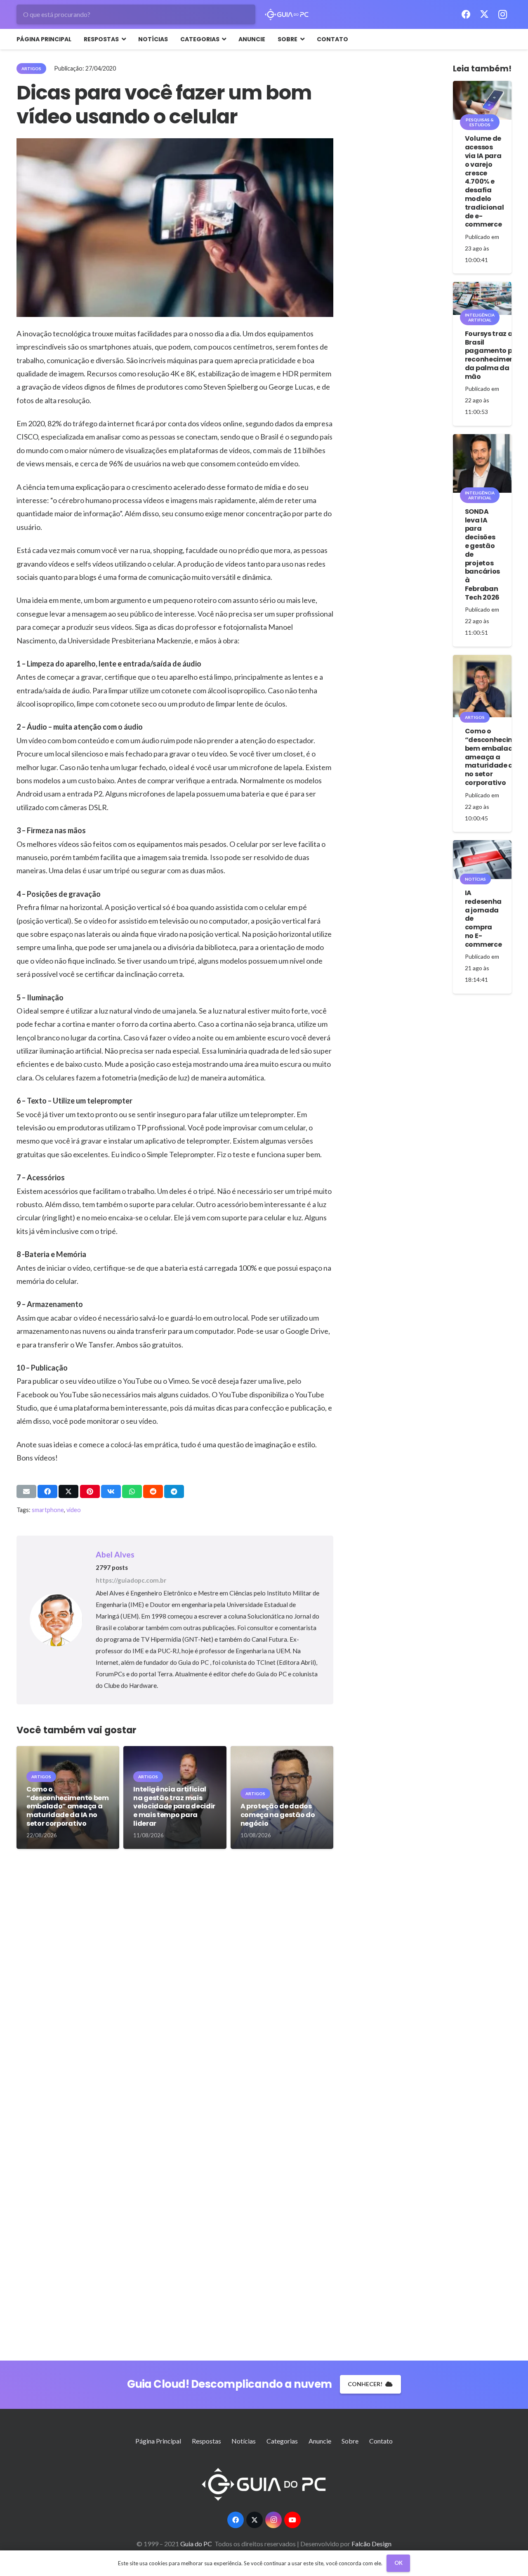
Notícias (244, 2441)
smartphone (48, 1510)
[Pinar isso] (90, 1491)
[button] (122, 39)
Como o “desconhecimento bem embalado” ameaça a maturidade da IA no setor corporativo (68, 1806)
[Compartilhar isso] (47, 1491)
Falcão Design (371, 2544)
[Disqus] (175, 1983)
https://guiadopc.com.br (131, 1580)
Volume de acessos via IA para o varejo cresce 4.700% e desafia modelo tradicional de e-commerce (484, 181)
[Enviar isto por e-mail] (26, 1491)
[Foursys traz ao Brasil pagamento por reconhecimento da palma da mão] (482, 298)
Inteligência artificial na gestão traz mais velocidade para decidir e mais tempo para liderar (174, 1806)
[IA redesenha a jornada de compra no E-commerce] (482, 860)
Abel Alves (115, 1554)
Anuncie (320, 2441)
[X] (484, 14)
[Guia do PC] (287, 14)
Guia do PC (197, 2544)
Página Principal (158, 2441)
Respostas (206, 2441)
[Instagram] (502, 14)
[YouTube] (292, 2520)
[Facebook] (466, 14)
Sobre (350, 2441)
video (74, 1510)
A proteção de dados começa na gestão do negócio (278, 1815)
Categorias (282, 2441)
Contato (381, 2441)
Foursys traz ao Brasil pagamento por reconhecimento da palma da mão (493, 355)
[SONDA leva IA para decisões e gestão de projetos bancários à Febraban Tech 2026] (482, 463)
